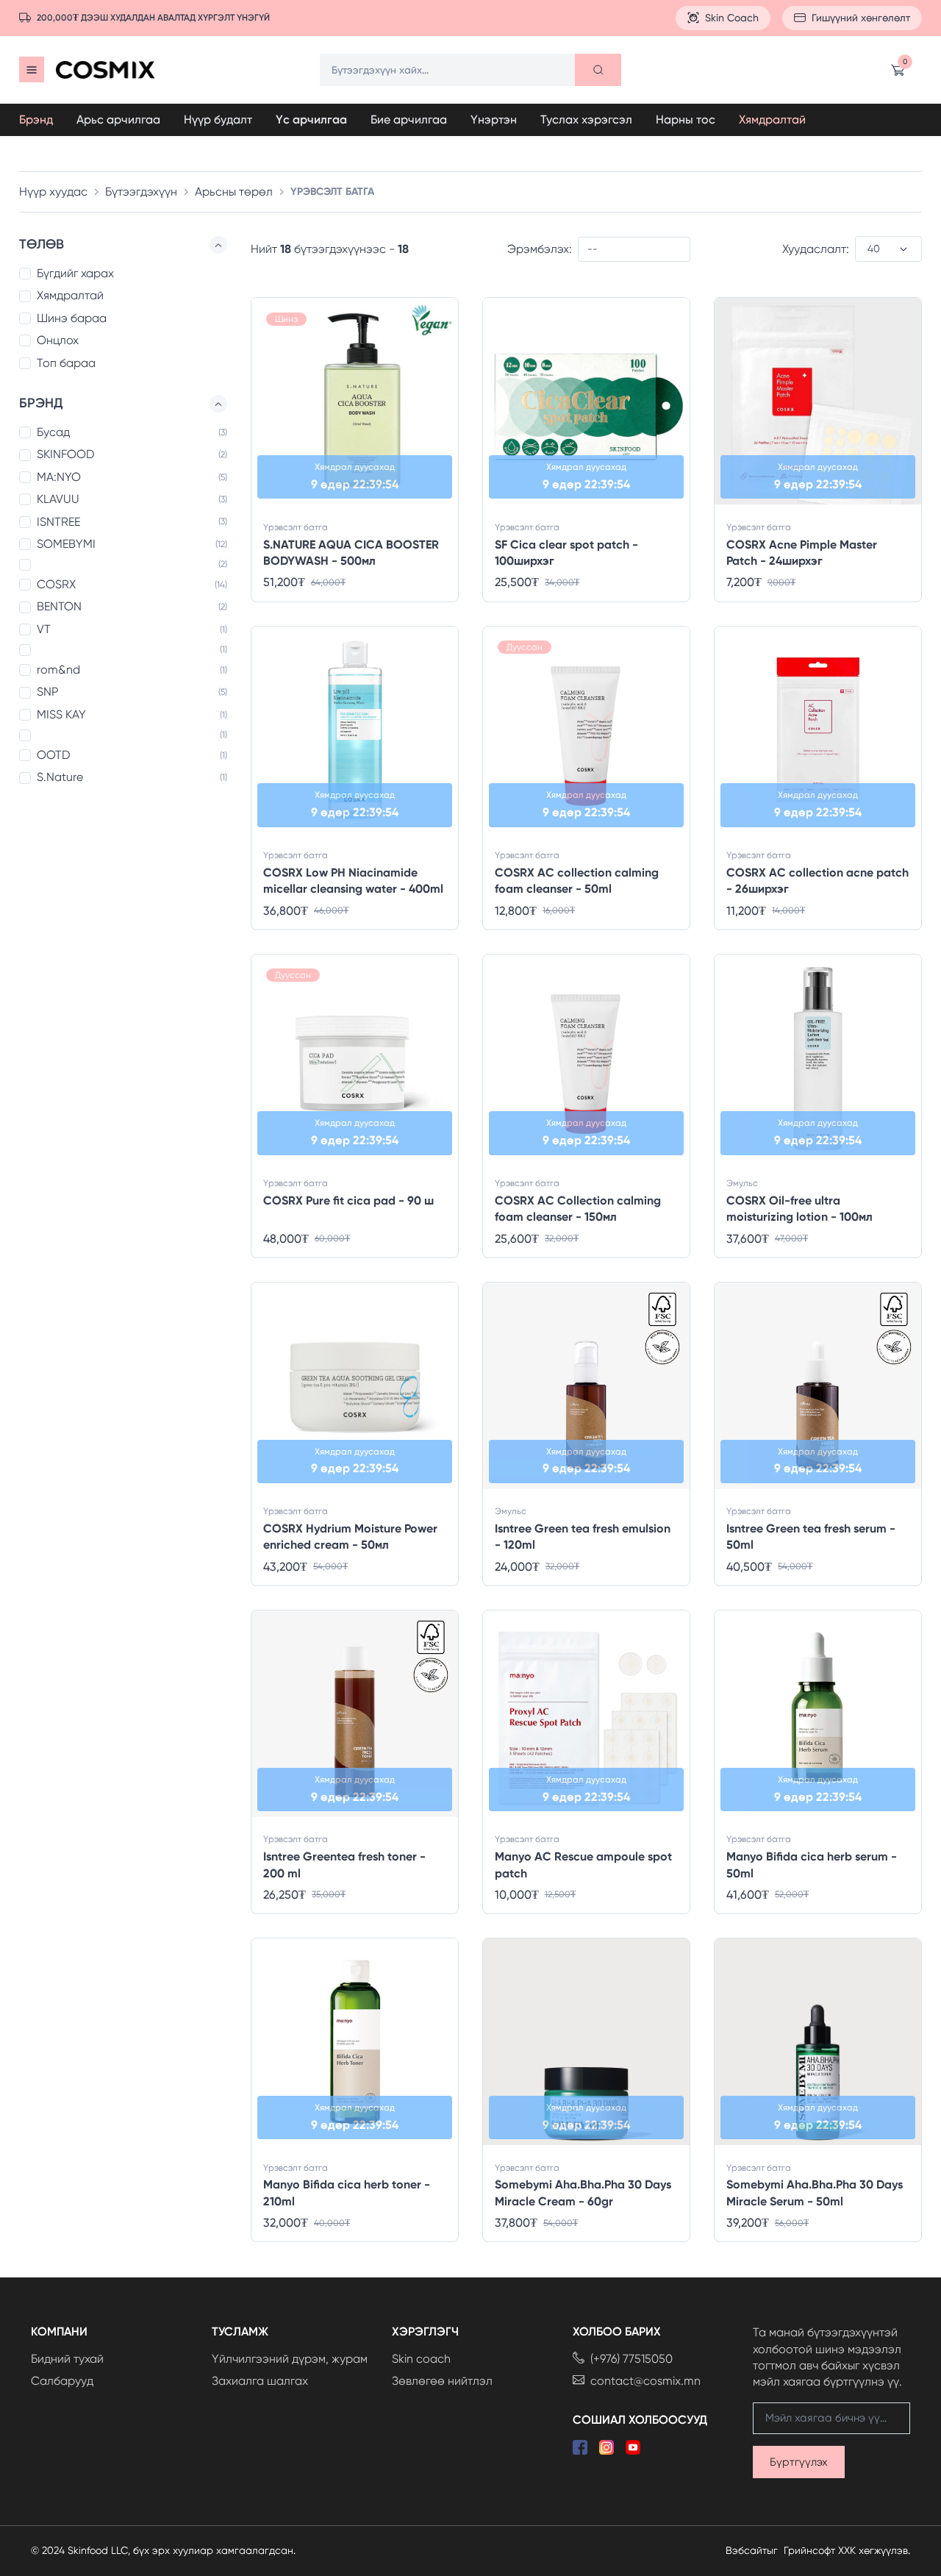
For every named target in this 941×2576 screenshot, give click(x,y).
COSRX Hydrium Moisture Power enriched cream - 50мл (350, 1537)
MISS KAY (61, 714)
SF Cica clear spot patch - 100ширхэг (566, 553)
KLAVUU (58, 499)
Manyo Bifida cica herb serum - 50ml (812, 1865)
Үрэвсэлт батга (296, 527)
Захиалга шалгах (260, 2381)
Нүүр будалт (218, 119)
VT (44, 629)
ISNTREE (58, 522)
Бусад (53, 432)
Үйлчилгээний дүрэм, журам (290, 2359)
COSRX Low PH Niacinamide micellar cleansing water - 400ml (353, 881)
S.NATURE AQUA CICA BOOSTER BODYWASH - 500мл (351, 553)
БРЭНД (41, 403)
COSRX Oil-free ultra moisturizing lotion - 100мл (799, 1209)
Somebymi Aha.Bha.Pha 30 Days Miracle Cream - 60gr (583, 2193)
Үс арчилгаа (311, 119)
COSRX (56, 584)
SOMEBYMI (66, 544)
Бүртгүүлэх (799, 2462)
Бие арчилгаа (409, 119)
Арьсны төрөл (234, 192)
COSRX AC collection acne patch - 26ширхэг (817, 881)
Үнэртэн (494, 119)
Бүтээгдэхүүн (141, 192)
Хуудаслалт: (816, 249)
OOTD (54, 755)
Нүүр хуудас (53, 192)
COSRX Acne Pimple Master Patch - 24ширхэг (802, 553)
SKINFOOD (66, 455)
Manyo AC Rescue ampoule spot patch (583, 1865)
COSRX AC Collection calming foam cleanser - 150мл (578, 1209)
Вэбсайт (746, 2550)
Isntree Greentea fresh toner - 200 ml (344, 1865)
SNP (47, 692)
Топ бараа (66, 363)
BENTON (59, 607)
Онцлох (58, 340)
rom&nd (58, 670)
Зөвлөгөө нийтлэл (442, 2381)
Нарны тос (686, 119)
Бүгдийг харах (75, 273)
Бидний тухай (67, 2359)
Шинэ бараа (72, 318)
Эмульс (742, 1183)
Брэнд (36, 119)
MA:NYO (59, 477)
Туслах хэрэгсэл (586, 119)
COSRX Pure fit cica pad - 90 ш (348, 1200)
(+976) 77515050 (631, 2359)
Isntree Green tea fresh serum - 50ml (811, 1537)
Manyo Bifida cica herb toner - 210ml (347, 2193)
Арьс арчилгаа (118, 119)
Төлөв (42, 244)
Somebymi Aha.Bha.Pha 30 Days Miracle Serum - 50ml (815, 2193)
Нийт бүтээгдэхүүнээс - (330, 249)
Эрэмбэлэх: (540, 249)
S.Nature (60, 778)
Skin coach (421, 2359)
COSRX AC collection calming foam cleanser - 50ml (577, 881)
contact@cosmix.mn (645, 2381)
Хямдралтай (772, 119)
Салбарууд (62, 2381)
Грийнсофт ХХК (820, 2550)
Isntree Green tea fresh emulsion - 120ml (583, 1537)
